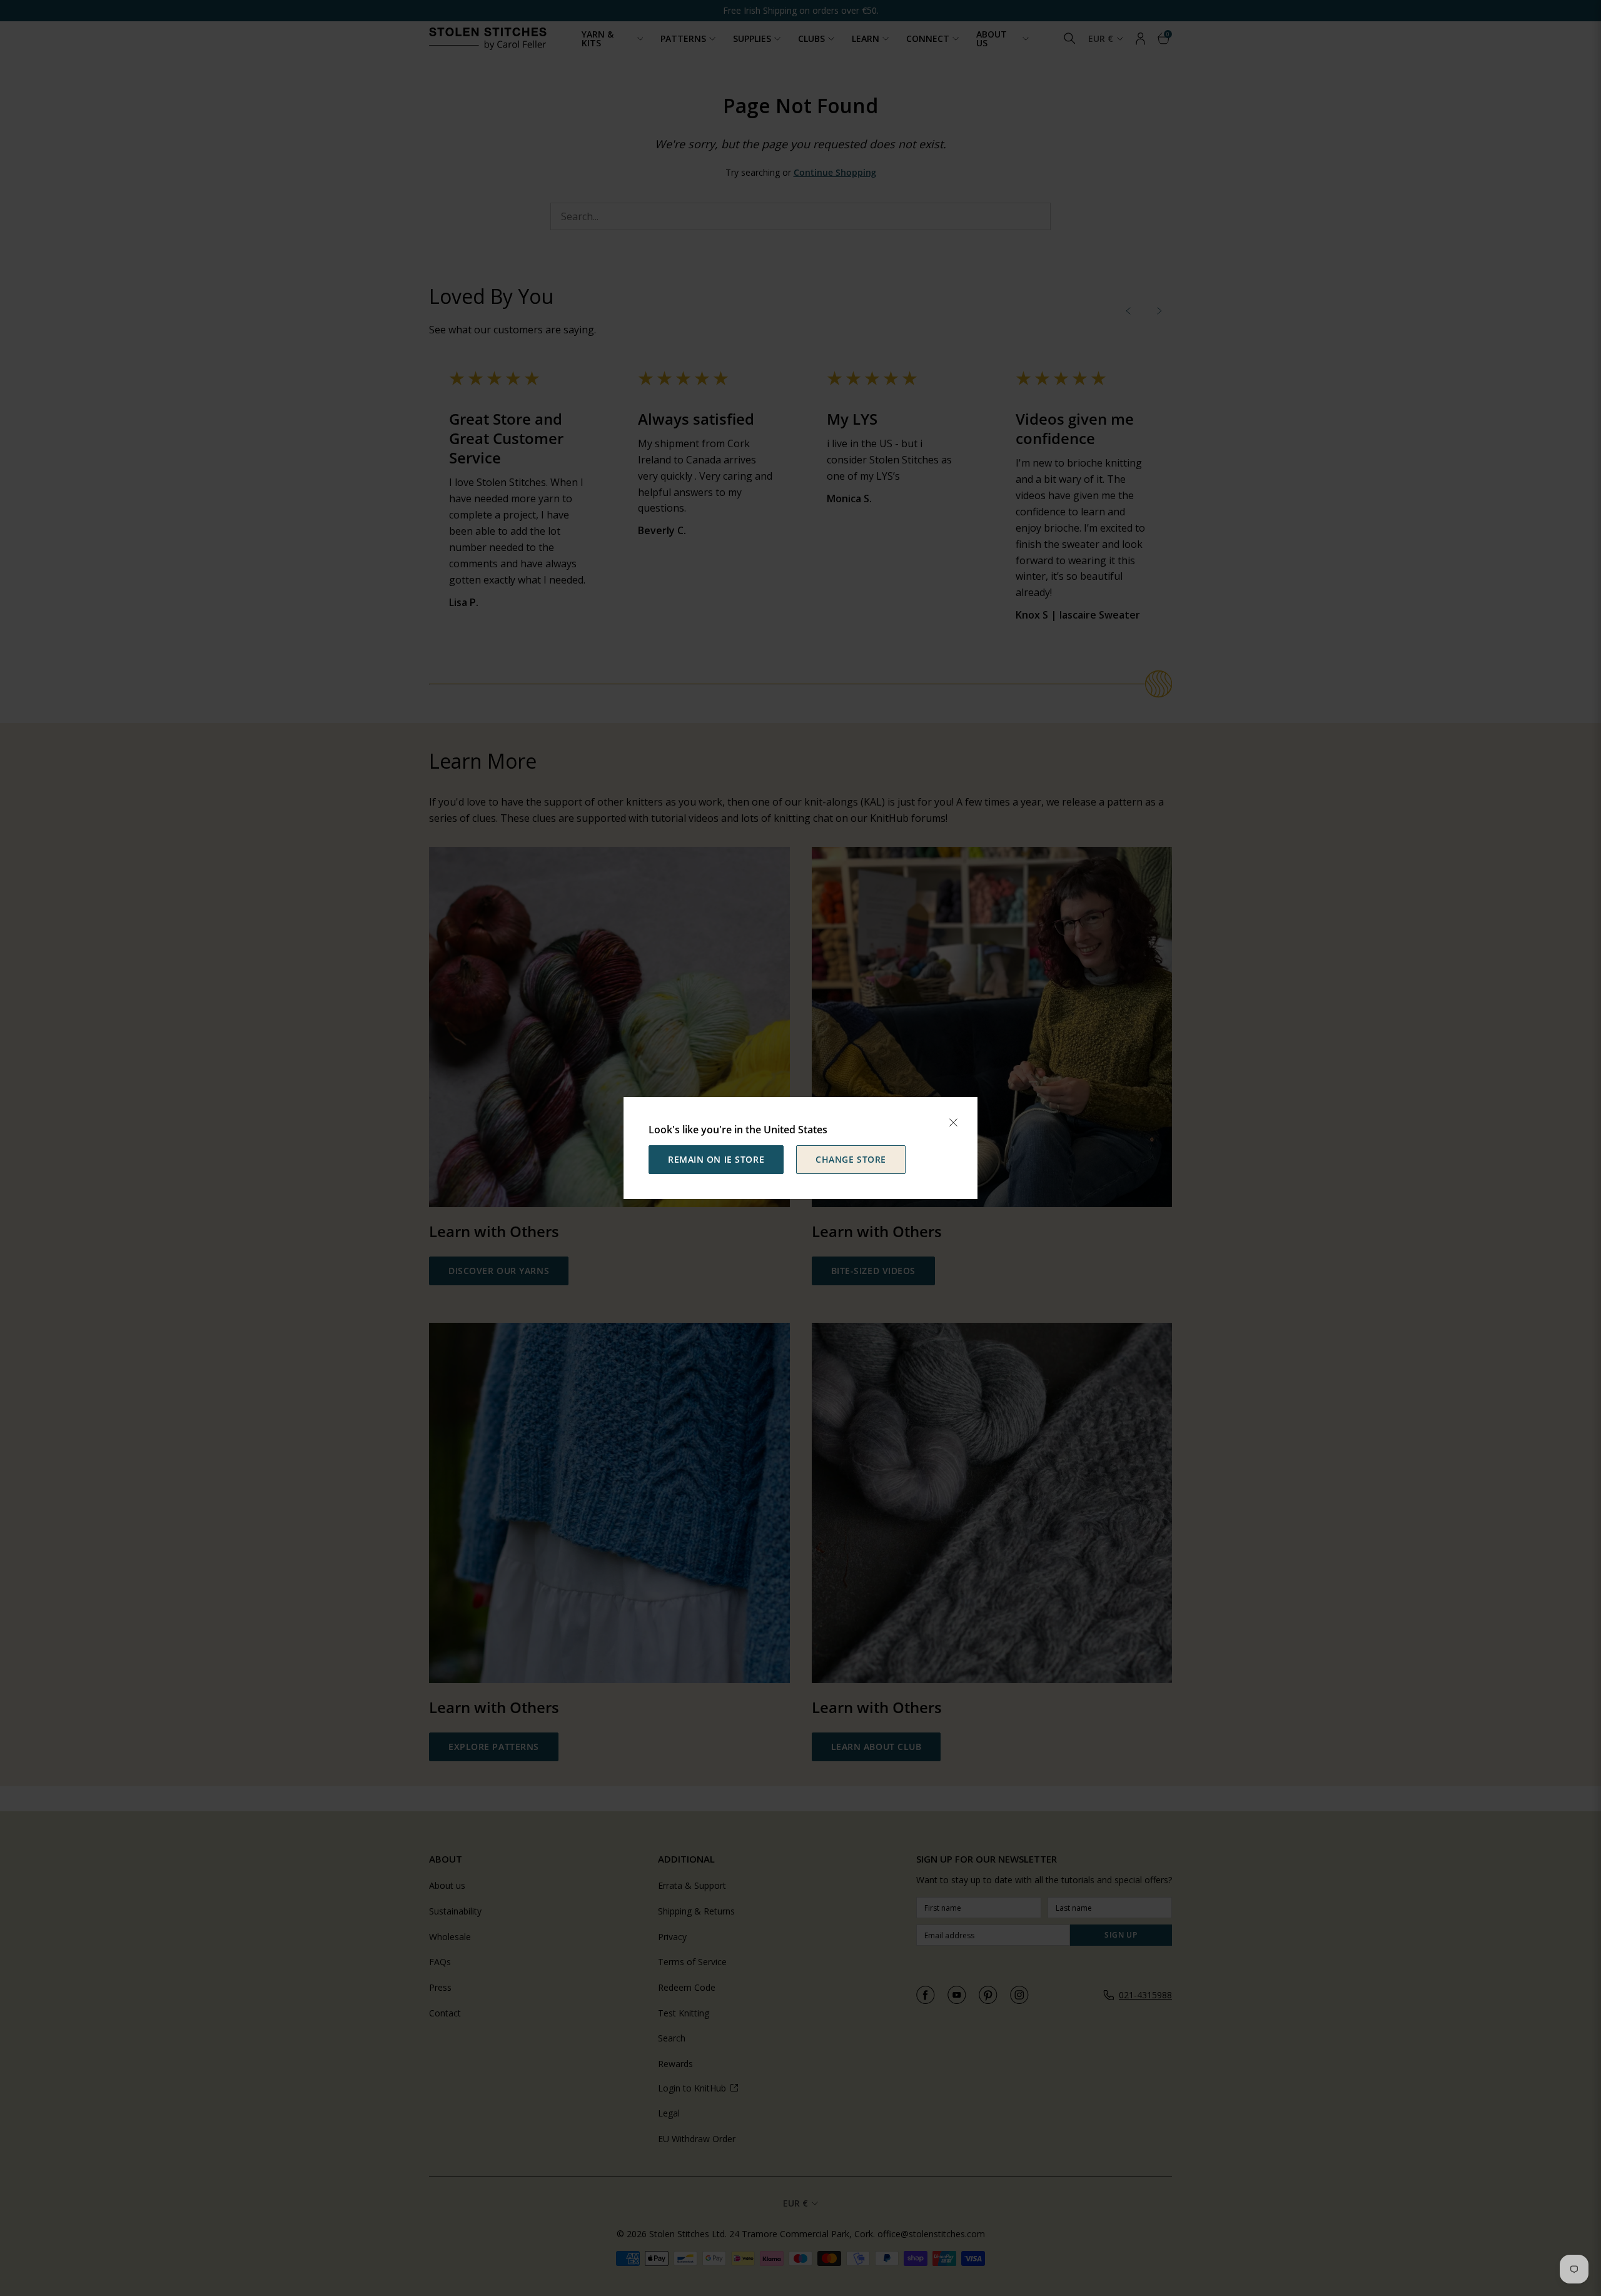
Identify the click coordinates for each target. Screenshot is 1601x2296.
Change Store (851, 1159)
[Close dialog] (953, 1123)
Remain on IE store (716, 1159)
